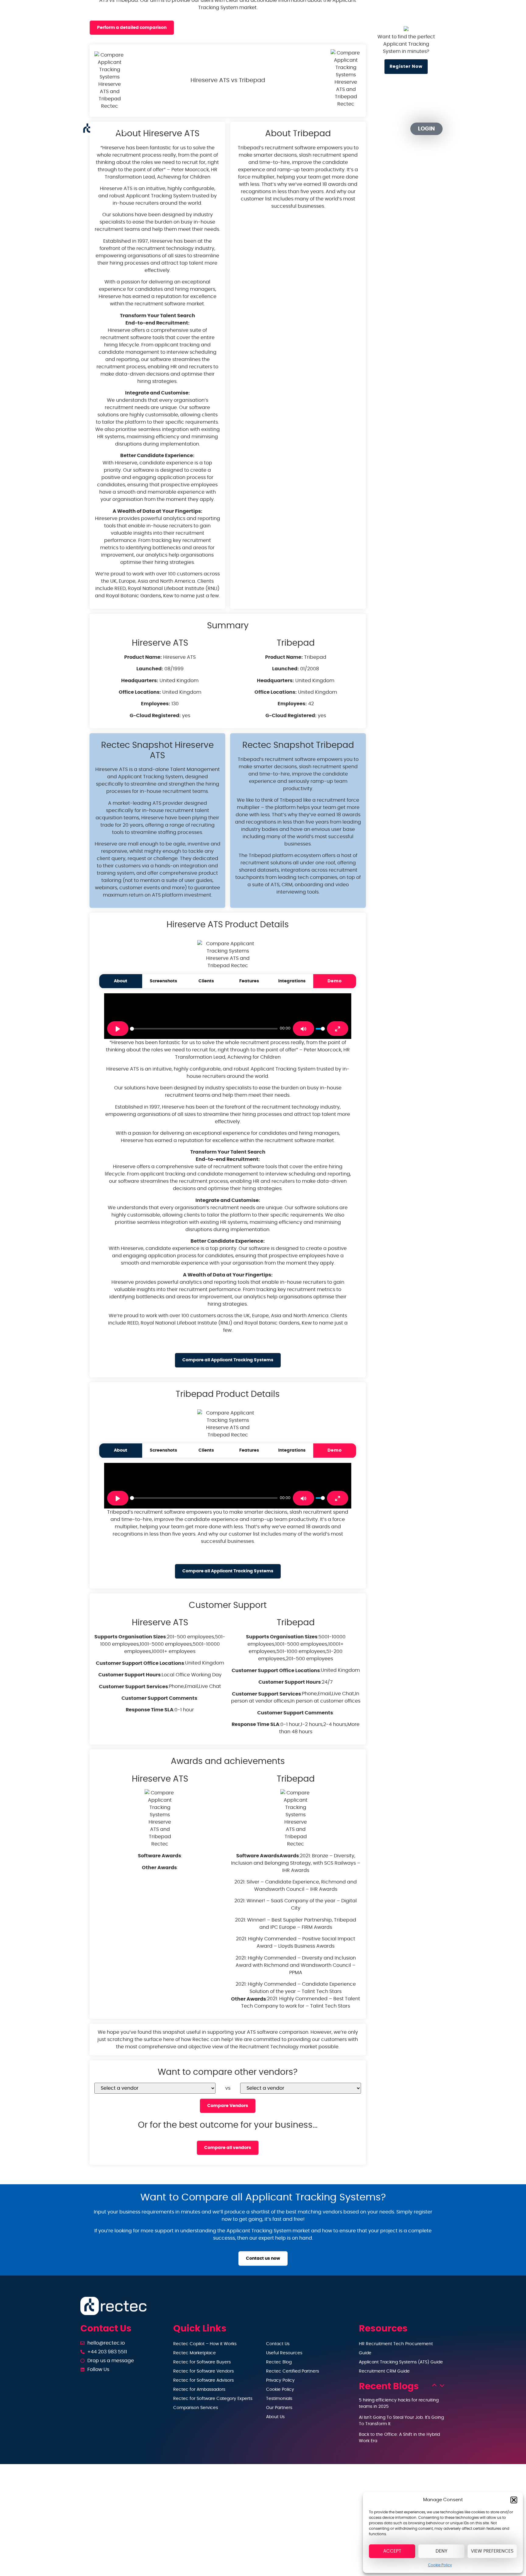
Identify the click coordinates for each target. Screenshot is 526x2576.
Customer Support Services (133, 1687)
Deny (442, 2551)
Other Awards (159, 1868)
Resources (293, 129)
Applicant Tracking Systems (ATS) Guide (401, 2362)
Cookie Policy (440, 2565)
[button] (514, 2500)
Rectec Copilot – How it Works (205, 2344)
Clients (206, 981)
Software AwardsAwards (268, 1856)
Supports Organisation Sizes (130, 1637)
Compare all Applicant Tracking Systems (228, 1360)
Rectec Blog (279, 2362)
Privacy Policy (280, 2380)
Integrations (292, 981)
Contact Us (278, 2344)
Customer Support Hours (130, 1675)
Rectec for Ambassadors (199, 2390)
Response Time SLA (150, 1710)
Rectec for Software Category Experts (213, 2399)
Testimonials (279, 2399)
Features (249, 981)
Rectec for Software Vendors (203, 2371)
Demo (335, 981)
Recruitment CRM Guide (384, 2371)
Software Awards (160, 1856)
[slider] (204, 1029)
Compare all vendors (228, 2148)
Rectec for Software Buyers (202, 2362)
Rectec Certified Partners (293, 2371)
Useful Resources (284, 2353)
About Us (275, 2417)
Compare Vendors (228, 2106)
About (121, 981)
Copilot (200, 129)
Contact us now (263, 2258)
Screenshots (163, 981)
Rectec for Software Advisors (203, 2380)
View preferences (492, 2551)
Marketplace (249, 129)
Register (387, 129)
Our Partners (345, 129)
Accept (392, 2551)
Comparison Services (196, 2408)
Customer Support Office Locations (140, 1663)
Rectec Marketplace (195, 2353)
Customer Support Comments (159, 1698)
